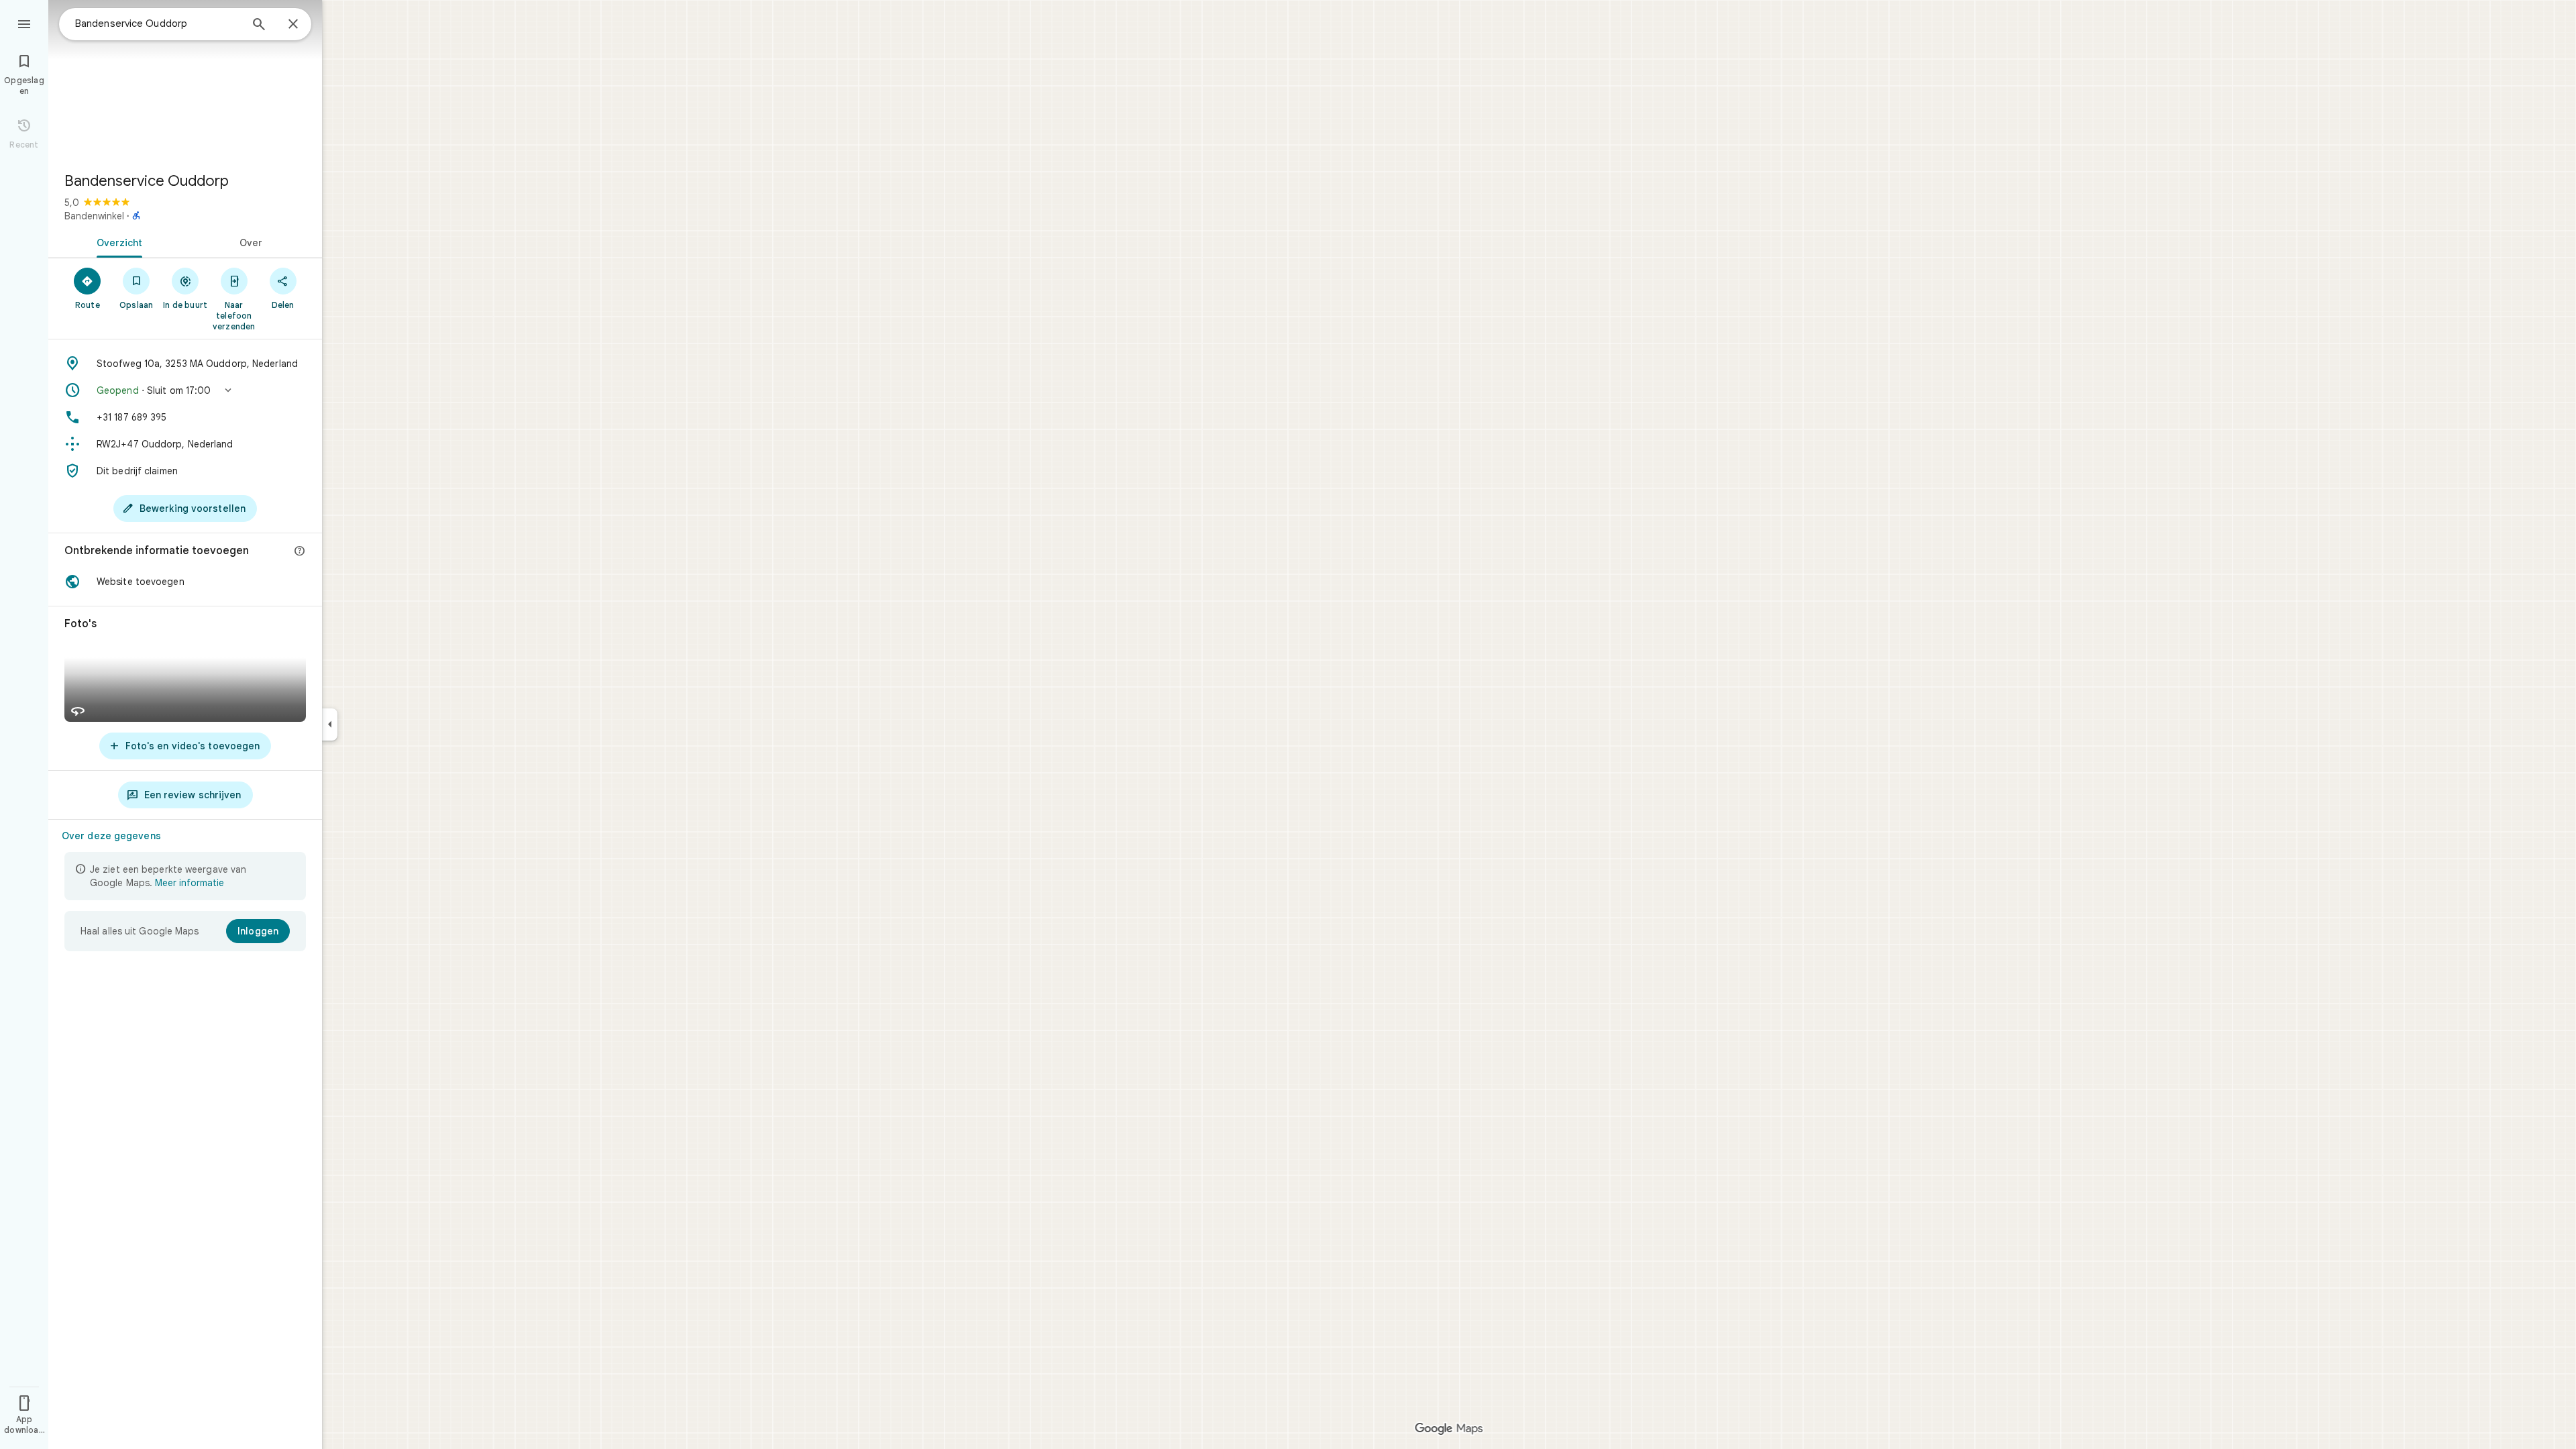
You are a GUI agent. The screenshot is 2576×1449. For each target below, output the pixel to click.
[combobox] (158, 23)
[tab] (117, 241)
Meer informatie (190, 883)
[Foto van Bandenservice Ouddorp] (185, 80)
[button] (185, 390)
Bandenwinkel (94, 216)
